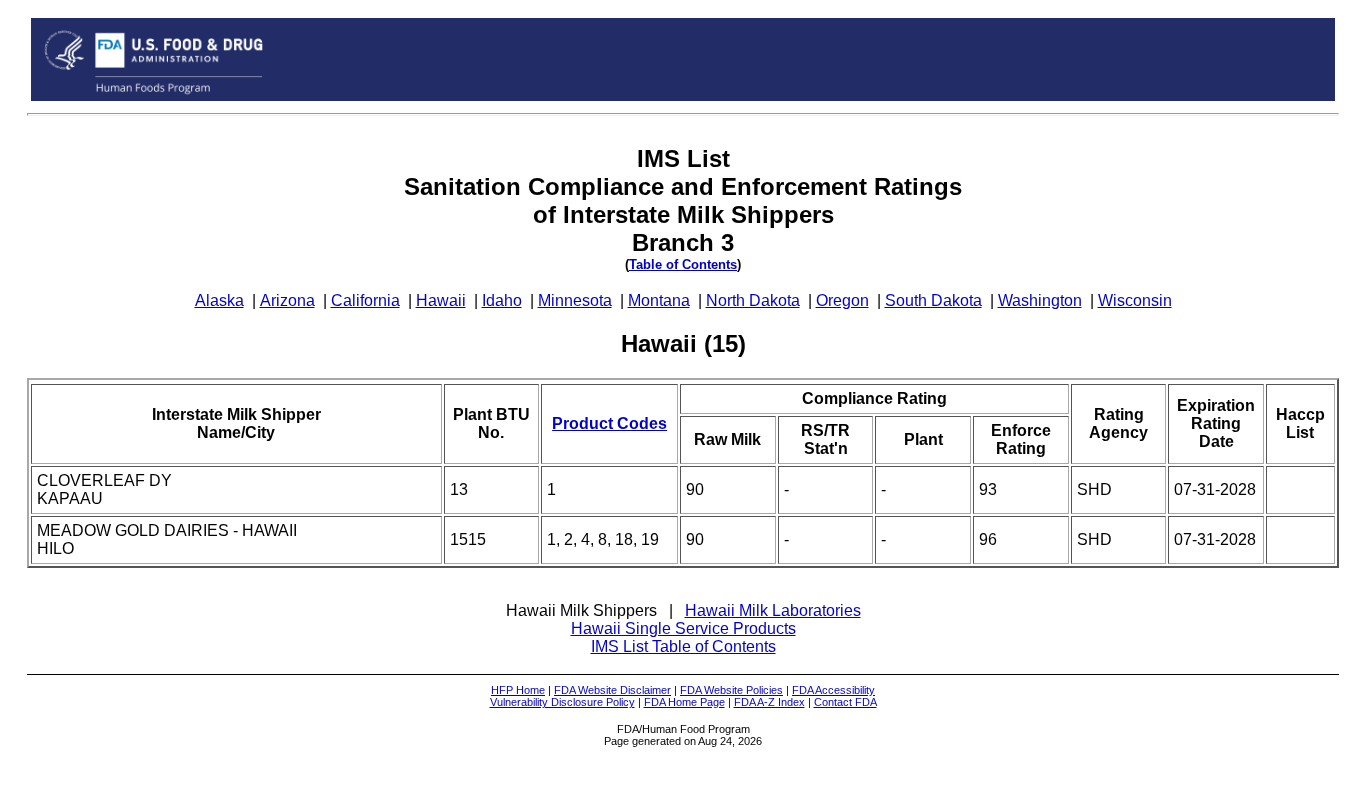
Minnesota (575, 300)
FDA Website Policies (731, 690)
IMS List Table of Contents (683, 646)
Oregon (842, 300)
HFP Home (518, 690)
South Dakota (933, 300)
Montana (659, 300)
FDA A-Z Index (769, 702)
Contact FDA (845, 702)
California (365, 300)
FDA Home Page (684, 702)
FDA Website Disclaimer (612, 690)
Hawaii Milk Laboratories (773, 610)
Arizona (287, 300)
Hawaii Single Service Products (683, 628)
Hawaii (441, 300)
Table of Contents (683, 264)
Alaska (219, 300)
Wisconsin (1135, 300)
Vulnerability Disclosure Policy (562, 702)
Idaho (502, 300)
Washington (1040, 300)
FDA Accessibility (833, 690)
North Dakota (753, 300)
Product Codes (609, 423)
